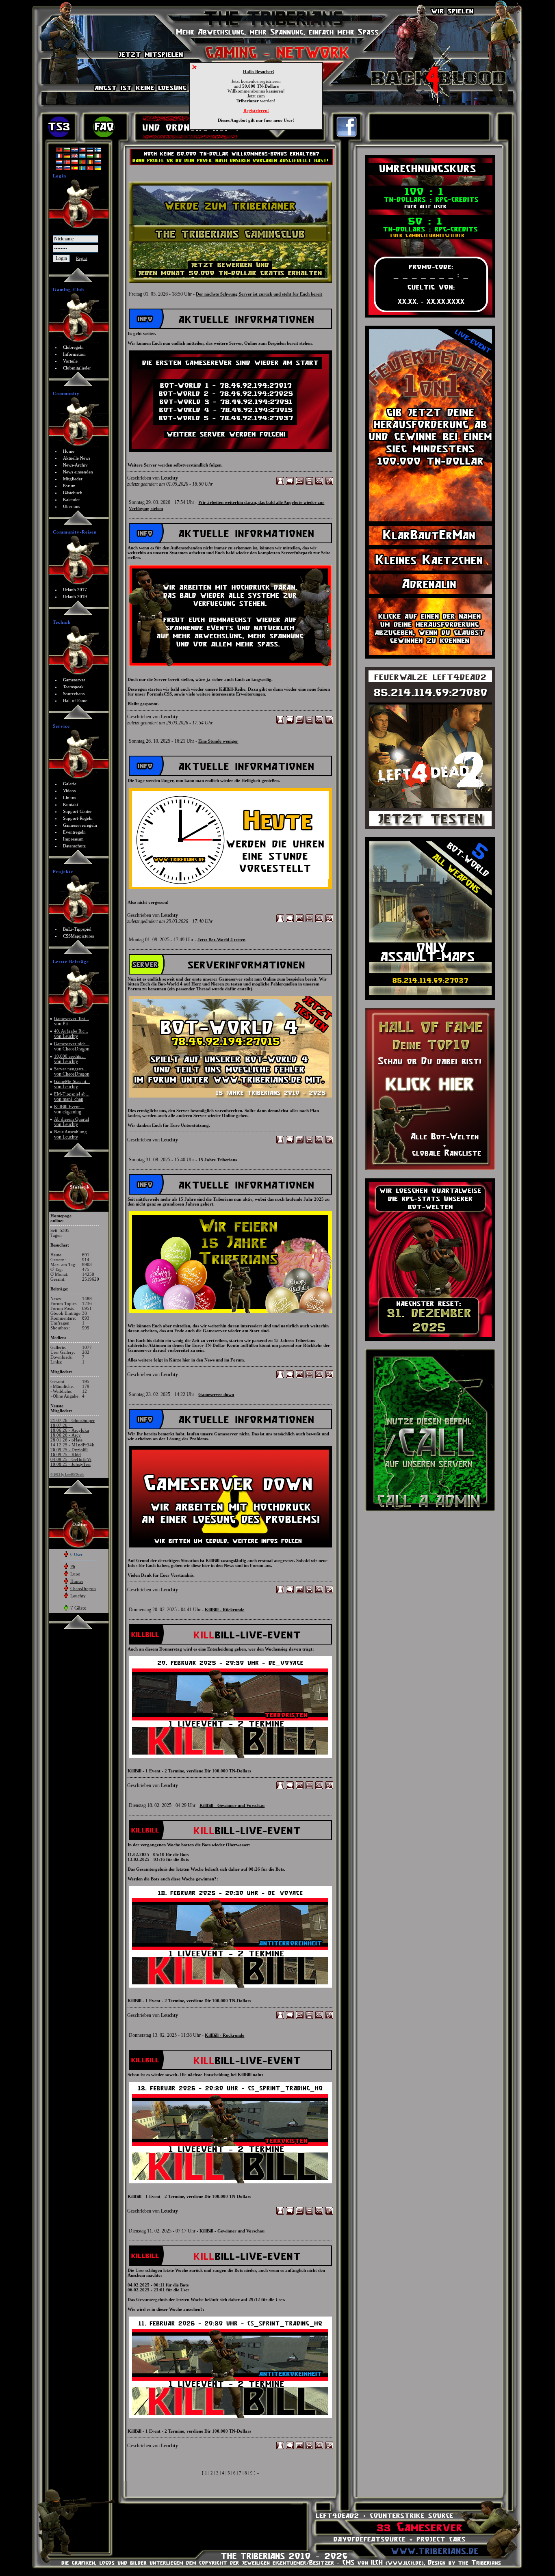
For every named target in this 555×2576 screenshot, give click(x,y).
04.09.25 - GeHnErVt (71, 1459)
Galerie (70, 784)
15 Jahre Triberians (218, 1160)
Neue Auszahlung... (72, 1134)
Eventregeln (74, 832)
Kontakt (70, 804)
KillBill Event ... (69, 1109)
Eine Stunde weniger (218, 741)
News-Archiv (75, 465)
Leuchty (78, 1596)
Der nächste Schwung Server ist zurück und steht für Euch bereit (259, 294)
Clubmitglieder (77, 368)
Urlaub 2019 (75, 596)
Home (69, 451)
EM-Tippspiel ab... (72, 1097)
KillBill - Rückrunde (224, 1610)
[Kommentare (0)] (290, 484)
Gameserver (74, 680)
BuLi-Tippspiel (77, 929)
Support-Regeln (78, 818)
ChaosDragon (83, 1588)
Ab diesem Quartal (72, 1122)
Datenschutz (74, 846)
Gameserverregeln (80, 825)
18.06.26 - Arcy (66, 1435)
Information (74, 354)
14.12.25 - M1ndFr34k (72, 1445)
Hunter (77, 1581)
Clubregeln (73, 347)
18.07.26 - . (62, 1425)
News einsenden (78, 472)
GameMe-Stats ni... (72, 1084)
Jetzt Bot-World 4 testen (221, 940)
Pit (73, 1567)
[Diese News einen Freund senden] (300, 484)
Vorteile (70, 361)
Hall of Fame (75, 700)
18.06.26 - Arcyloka (70, 1430)
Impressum (73, 839)
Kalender (72, 499)
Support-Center (77, 811)
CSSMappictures (78, 936)
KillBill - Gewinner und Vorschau (232, 1805)
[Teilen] (329, 484)
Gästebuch (73, 493)
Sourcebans (74, 694)
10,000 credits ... (70, 1059)
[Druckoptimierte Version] (309, 484)
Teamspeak (73, 687)
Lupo (75, 1574)
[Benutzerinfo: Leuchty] (280, 484)
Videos (69, 791)
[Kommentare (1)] (290, 1142)
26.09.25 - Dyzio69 (69, 1450)
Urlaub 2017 (75, 590)
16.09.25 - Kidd (66, 1454)
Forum (69, 486)
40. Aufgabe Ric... (71, 1034)
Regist (82, 258)
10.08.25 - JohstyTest (70, 1464)
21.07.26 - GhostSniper (73, 1420)
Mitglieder (73, 479)
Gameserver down (216, 1394)
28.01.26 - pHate (66, 1440)
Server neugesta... (72, 1071)
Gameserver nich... (72, 1046)
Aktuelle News (77, 458)
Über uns (72, 506)
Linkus (69, 797)
